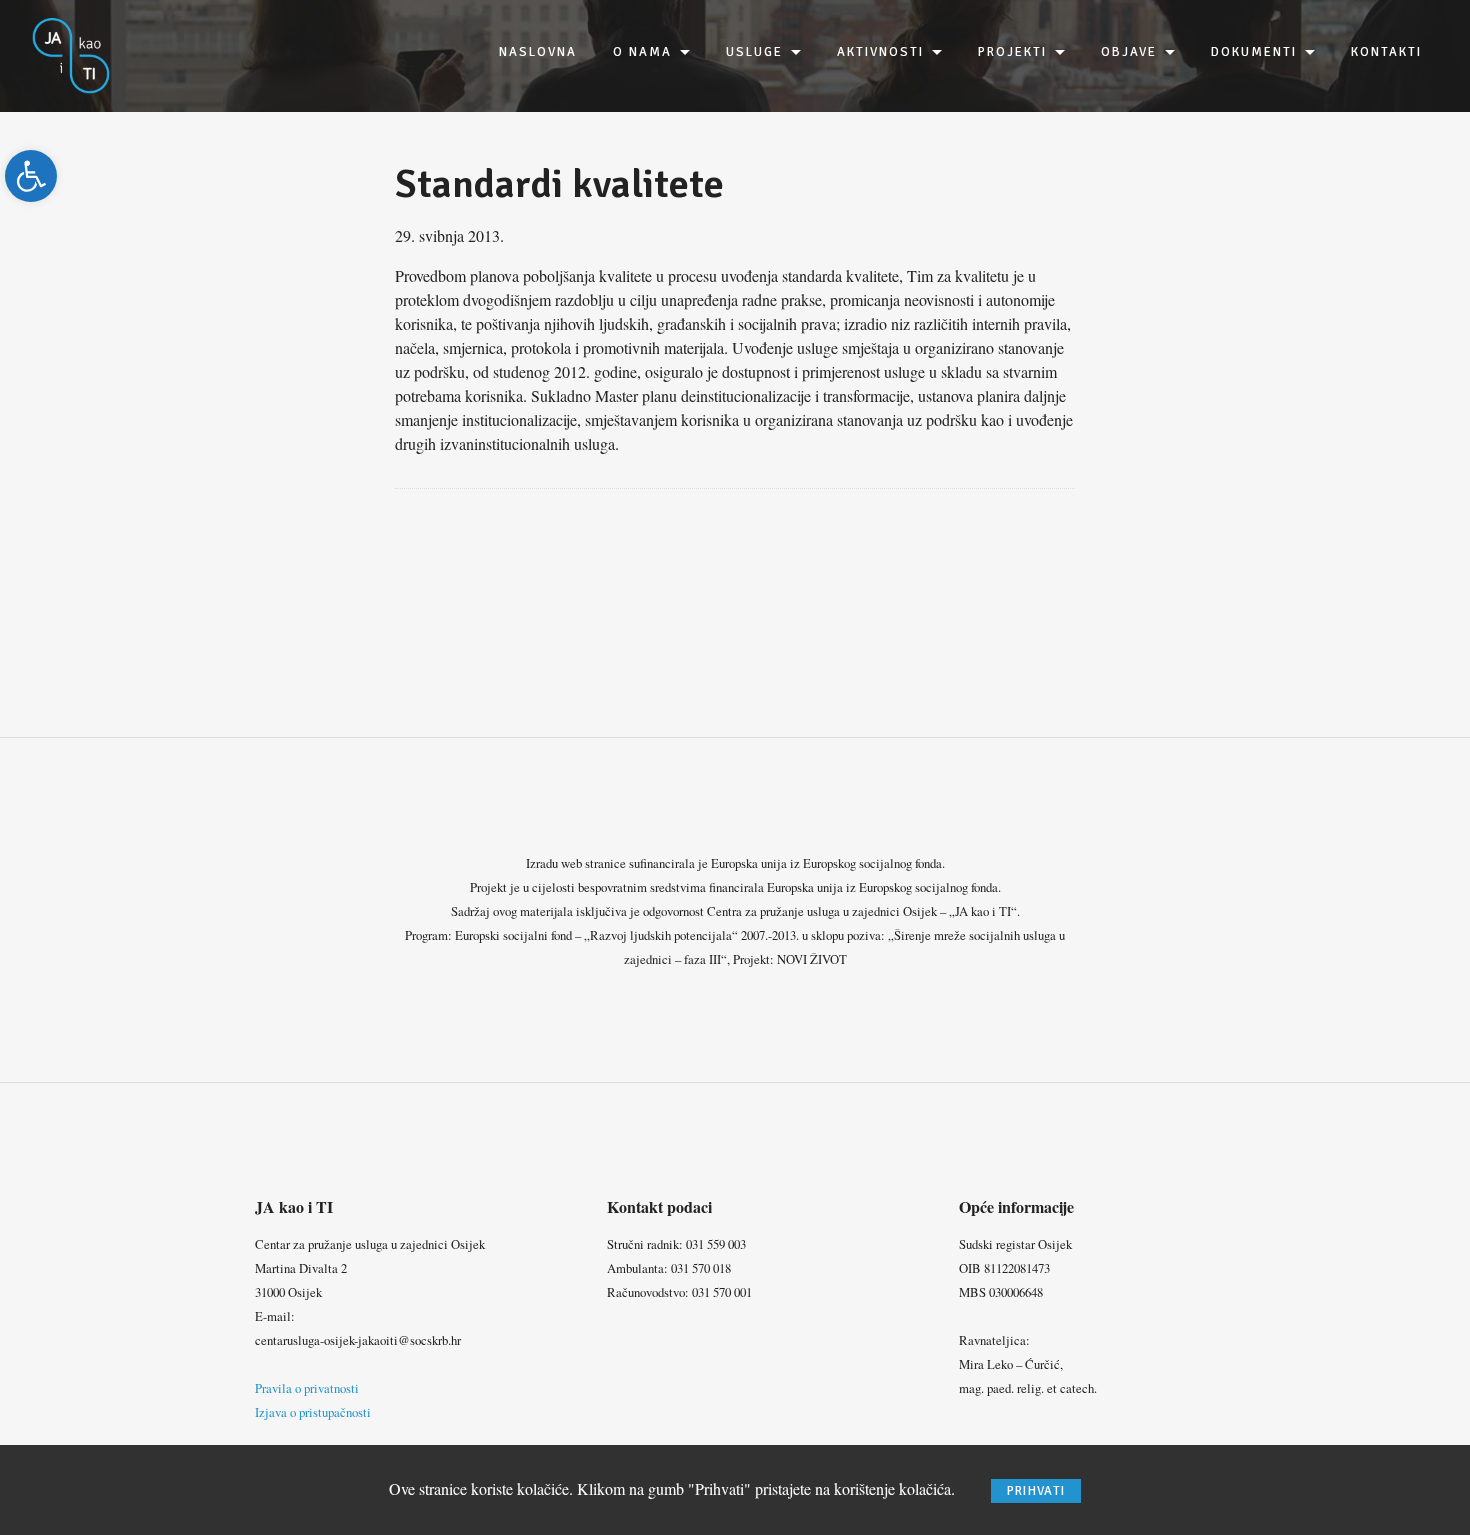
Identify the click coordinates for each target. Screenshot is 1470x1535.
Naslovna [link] (538, 52)
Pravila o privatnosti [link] (307, 1388)
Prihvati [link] (1036, 1491)
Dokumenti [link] (1254, 52)
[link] (31, 176)
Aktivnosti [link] (880, 52)
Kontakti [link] (1386, 52)
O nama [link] (642, 52)
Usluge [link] (754, 52)
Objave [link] (1129, 52)
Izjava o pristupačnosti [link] (313, 1412)
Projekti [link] (1012, 52)
